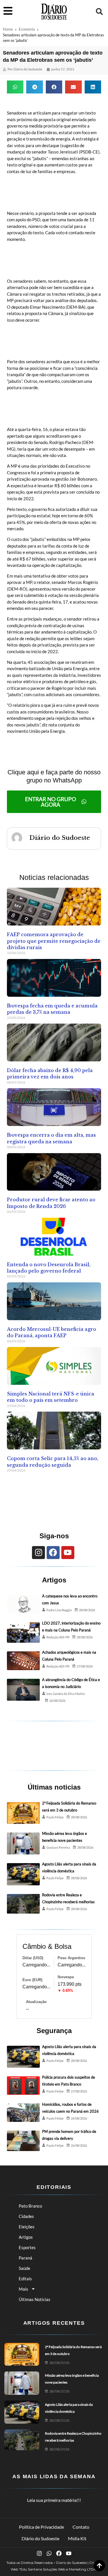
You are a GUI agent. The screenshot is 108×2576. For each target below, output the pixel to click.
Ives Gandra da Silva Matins (66, 1694)
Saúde (24, 2268)
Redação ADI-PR (58, 1637)
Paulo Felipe (55, 1817)
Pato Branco (30, 2206)
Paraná (25, 2258)
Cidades (26, 2216)
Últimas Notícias (35, 2299)
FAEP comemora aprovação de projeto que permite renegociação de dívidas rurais (54, 941)
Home (8, 29)
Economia (27, 29)
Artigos (26, 2237)
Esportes (27, 2247)
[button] (99, 12)
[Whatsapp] (49, 2553)
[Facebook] (53, 1553)
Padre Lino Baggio (59, 1610)
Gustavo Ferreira (58, 1847)
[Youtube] (68, 1553)
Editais (25, 2279)
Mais (23, 2289)
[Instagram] (38, 1553)
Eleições (27, 2227)
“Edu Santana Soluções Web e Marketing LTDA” (58, 2569)
